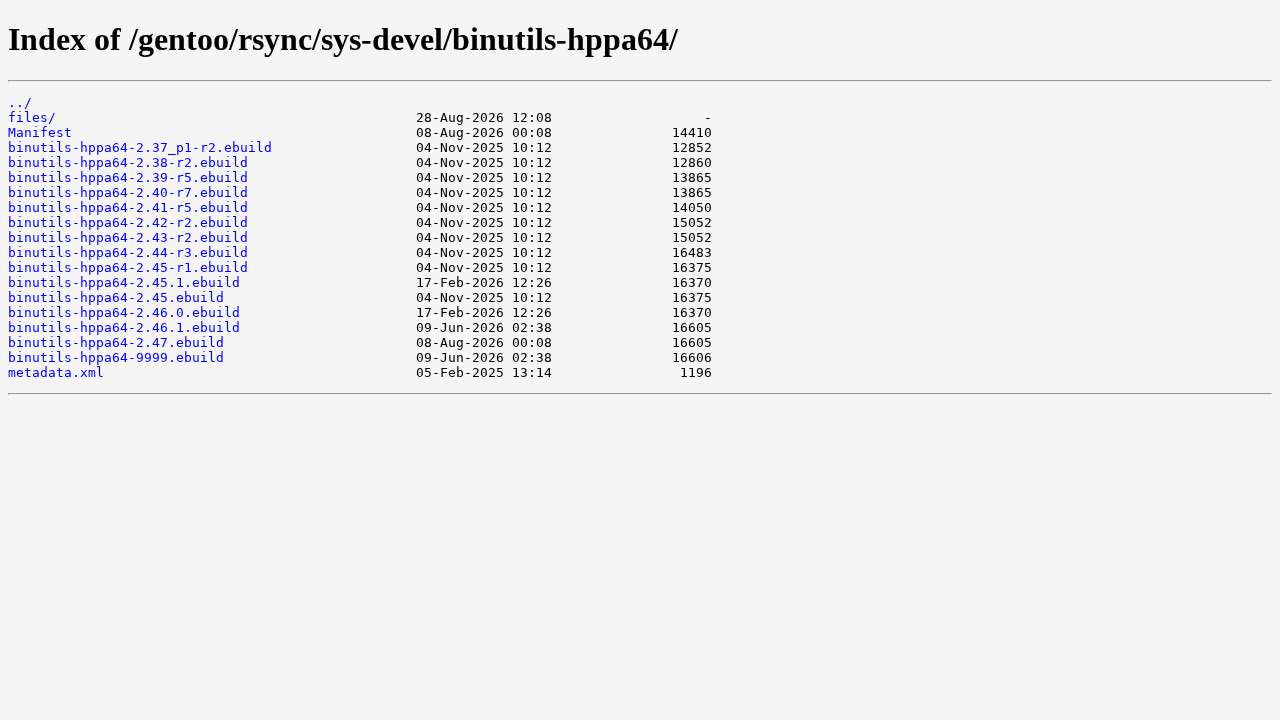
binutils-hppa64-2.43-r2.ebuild (128, 237)
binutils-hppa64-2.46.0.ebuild (124, 312)
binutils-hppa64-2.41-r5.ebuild (128, 207)
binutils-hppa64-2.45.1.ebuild (124, 282)
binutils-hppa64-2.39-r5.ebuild (128, 177)
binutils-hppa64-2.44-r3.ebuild (128, 252)
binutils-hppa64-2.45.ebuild (116, 297)
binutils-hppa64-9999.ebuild (116, 357)
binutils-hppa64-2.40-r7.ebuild (128, 192)
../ (20, 102)
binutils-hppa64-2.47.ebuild (116, 342)
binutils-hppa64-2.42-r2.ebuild (128, 222)
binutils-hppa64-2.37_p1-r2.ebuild (140, 147)
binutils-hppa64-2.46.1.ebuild (124, 327)
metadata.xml (56, 372)
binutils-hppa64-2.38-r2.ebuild (128, 162)
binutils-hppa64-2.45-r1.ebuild (128, 267)
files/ (32, 117)
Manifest (40, 132)
